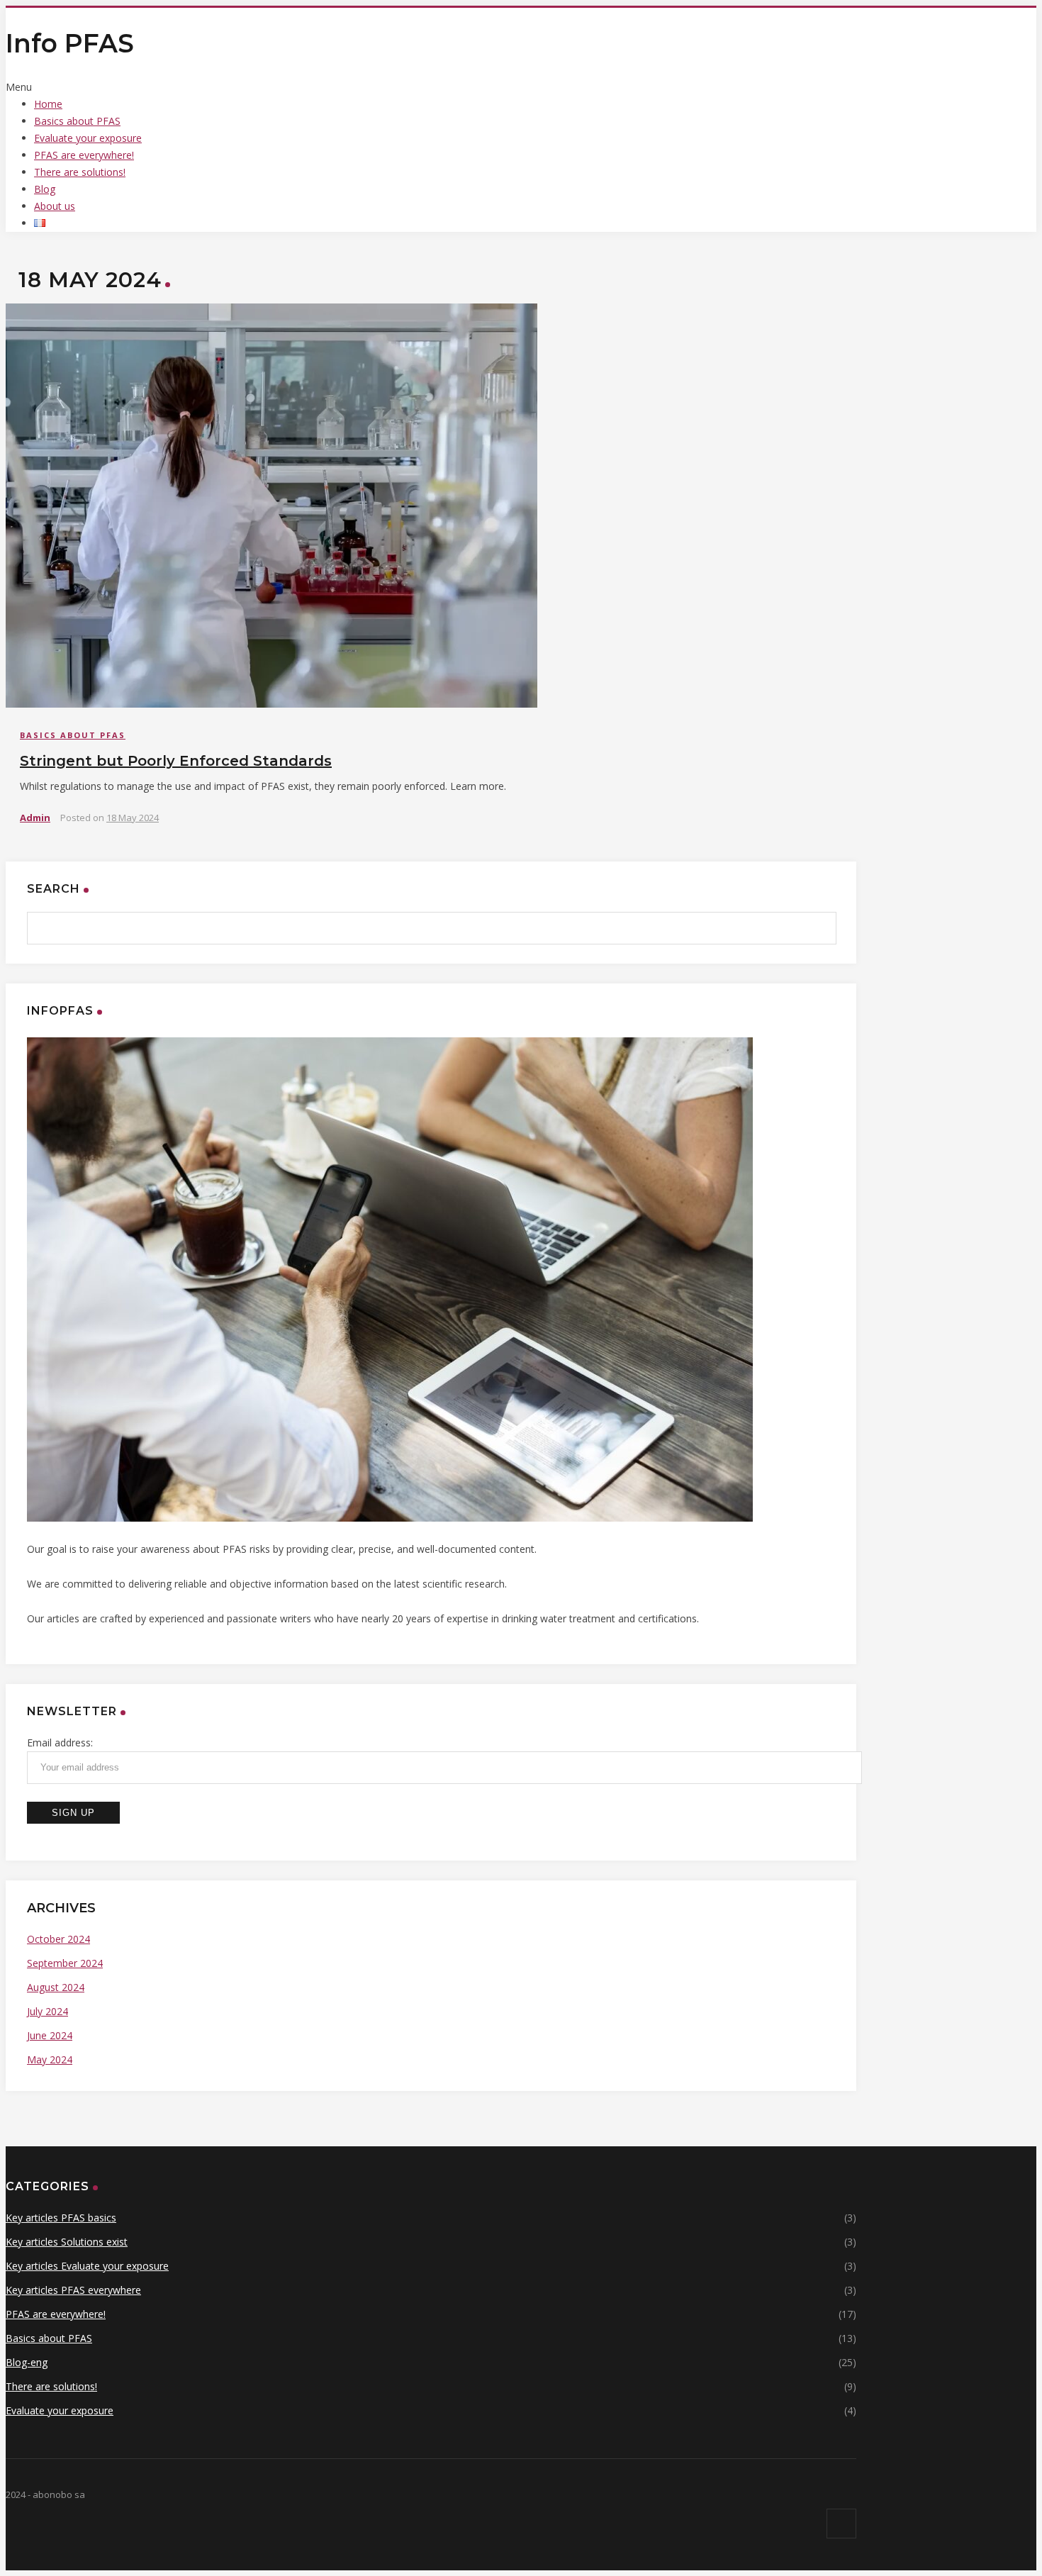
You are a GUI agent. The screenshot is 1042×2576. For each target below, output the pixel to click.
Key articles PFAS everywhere (73, 2290)
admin (35, 818)
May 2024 (50, 2059)
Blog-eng (27, 2362)
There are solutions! (80, 172)
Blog (45, 189)
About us (55, 206)
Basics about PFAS (77, 121)
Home (48, 104)
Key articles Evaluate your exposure (87, 2266)
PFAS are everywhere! (84, 155)
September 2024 (65, 1963)
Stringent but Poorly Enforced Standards (176, 761)
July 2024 (47, 2011)
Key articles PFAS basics (61, 2218)
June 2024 (50, 2035)
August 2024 (56, 1987)
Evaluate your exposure (88, 138)
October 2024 (58, 1939)
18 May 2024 (133, 818)
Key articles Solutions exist (67, 2242)
